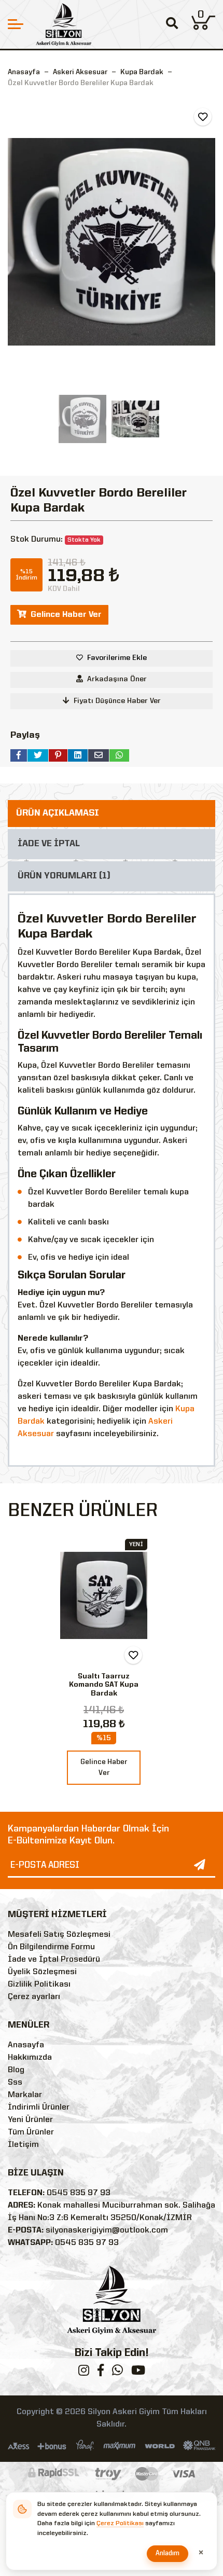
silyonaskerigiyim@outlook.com (107, 2230)
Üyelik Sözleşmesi (42, 1972)
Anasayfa (24, 72)
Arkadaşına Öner (117, 679)
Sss (15, 2083)
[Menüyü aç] (16, 24)
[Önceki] (17, 242)
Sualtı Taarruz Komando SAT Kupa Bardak (104, 1685)
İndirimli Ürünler (39, 2107)
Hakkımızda (30, 2058)
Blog (16, 2070)
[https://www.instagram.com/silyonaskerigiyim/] (84, 2373)
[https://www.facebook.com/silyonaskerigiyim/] (101, 2373)
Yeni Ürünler (30, 2120)
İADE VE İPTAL (49, 844)
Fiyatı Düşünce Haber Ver (117, 701)
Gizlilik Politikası (39, 1985)
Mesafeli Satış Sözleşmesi (59, 1935)
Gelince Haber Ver (66, 615)
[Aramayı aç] (172, 25)
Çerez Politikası (120, 2524)
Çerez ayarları (34, 1997)
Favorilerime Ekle (117, 658)
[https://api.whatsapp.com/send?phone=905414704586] (117, 2373)
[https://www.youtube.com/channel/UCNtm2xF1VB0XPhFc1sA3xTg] (138, 2373)
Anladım (168, 2553)
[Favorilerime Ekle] (203, 117)
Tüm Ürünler (31, 2132)
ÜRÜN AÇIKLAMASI (58, 813)
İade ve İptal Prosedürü (54, 1960)
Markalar (25, 2095)
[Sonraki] (206, 242)
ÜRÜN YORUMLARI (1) (64, 876)
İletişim (23, 2145)
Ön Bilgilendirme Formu (51, 1947)
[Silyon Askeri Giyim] (64, 24)
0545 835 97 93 (79, 2193)
